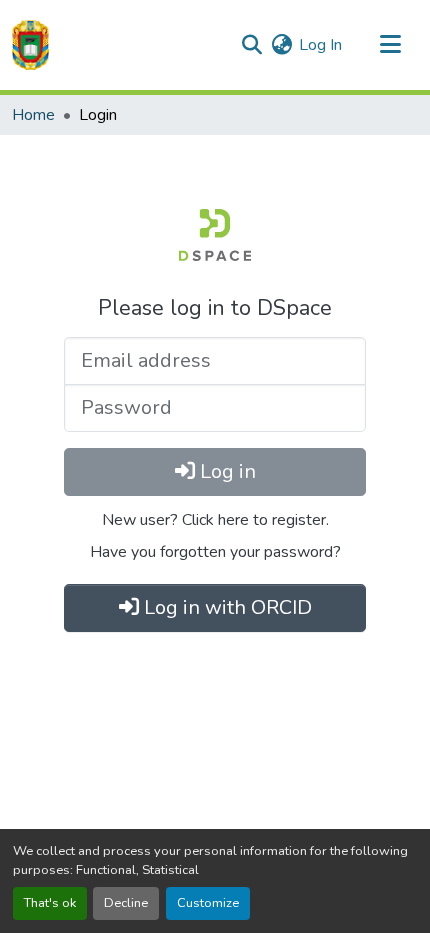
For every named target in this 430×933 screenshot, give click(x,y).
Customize (208, 903)
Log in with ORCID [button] (225, 607)
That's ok (50, 903)
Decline (126, 903)
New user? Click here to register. (215, 520)
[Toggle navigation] (390, 45)
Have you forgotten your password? (215, 552)
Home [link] (33, 115)
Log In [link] (320, 45)
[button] (30, 45)
